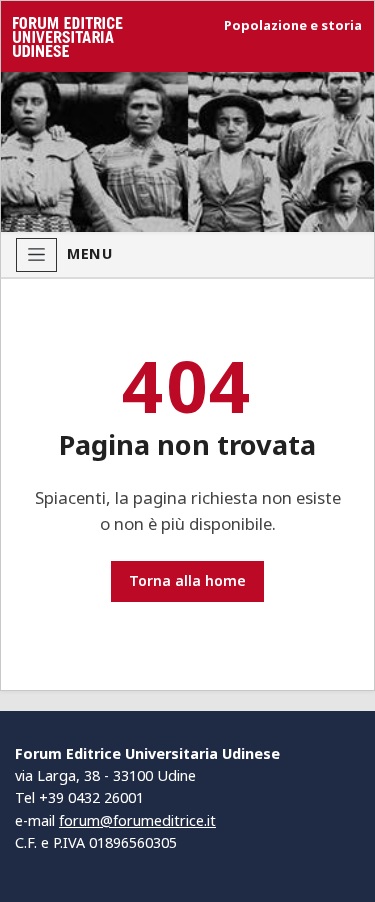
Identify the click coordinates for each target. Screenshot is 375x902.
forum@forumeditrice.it (137, 820)
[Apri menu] (36, 255)
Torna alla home (187, 580)
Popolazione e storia (293, 25)
